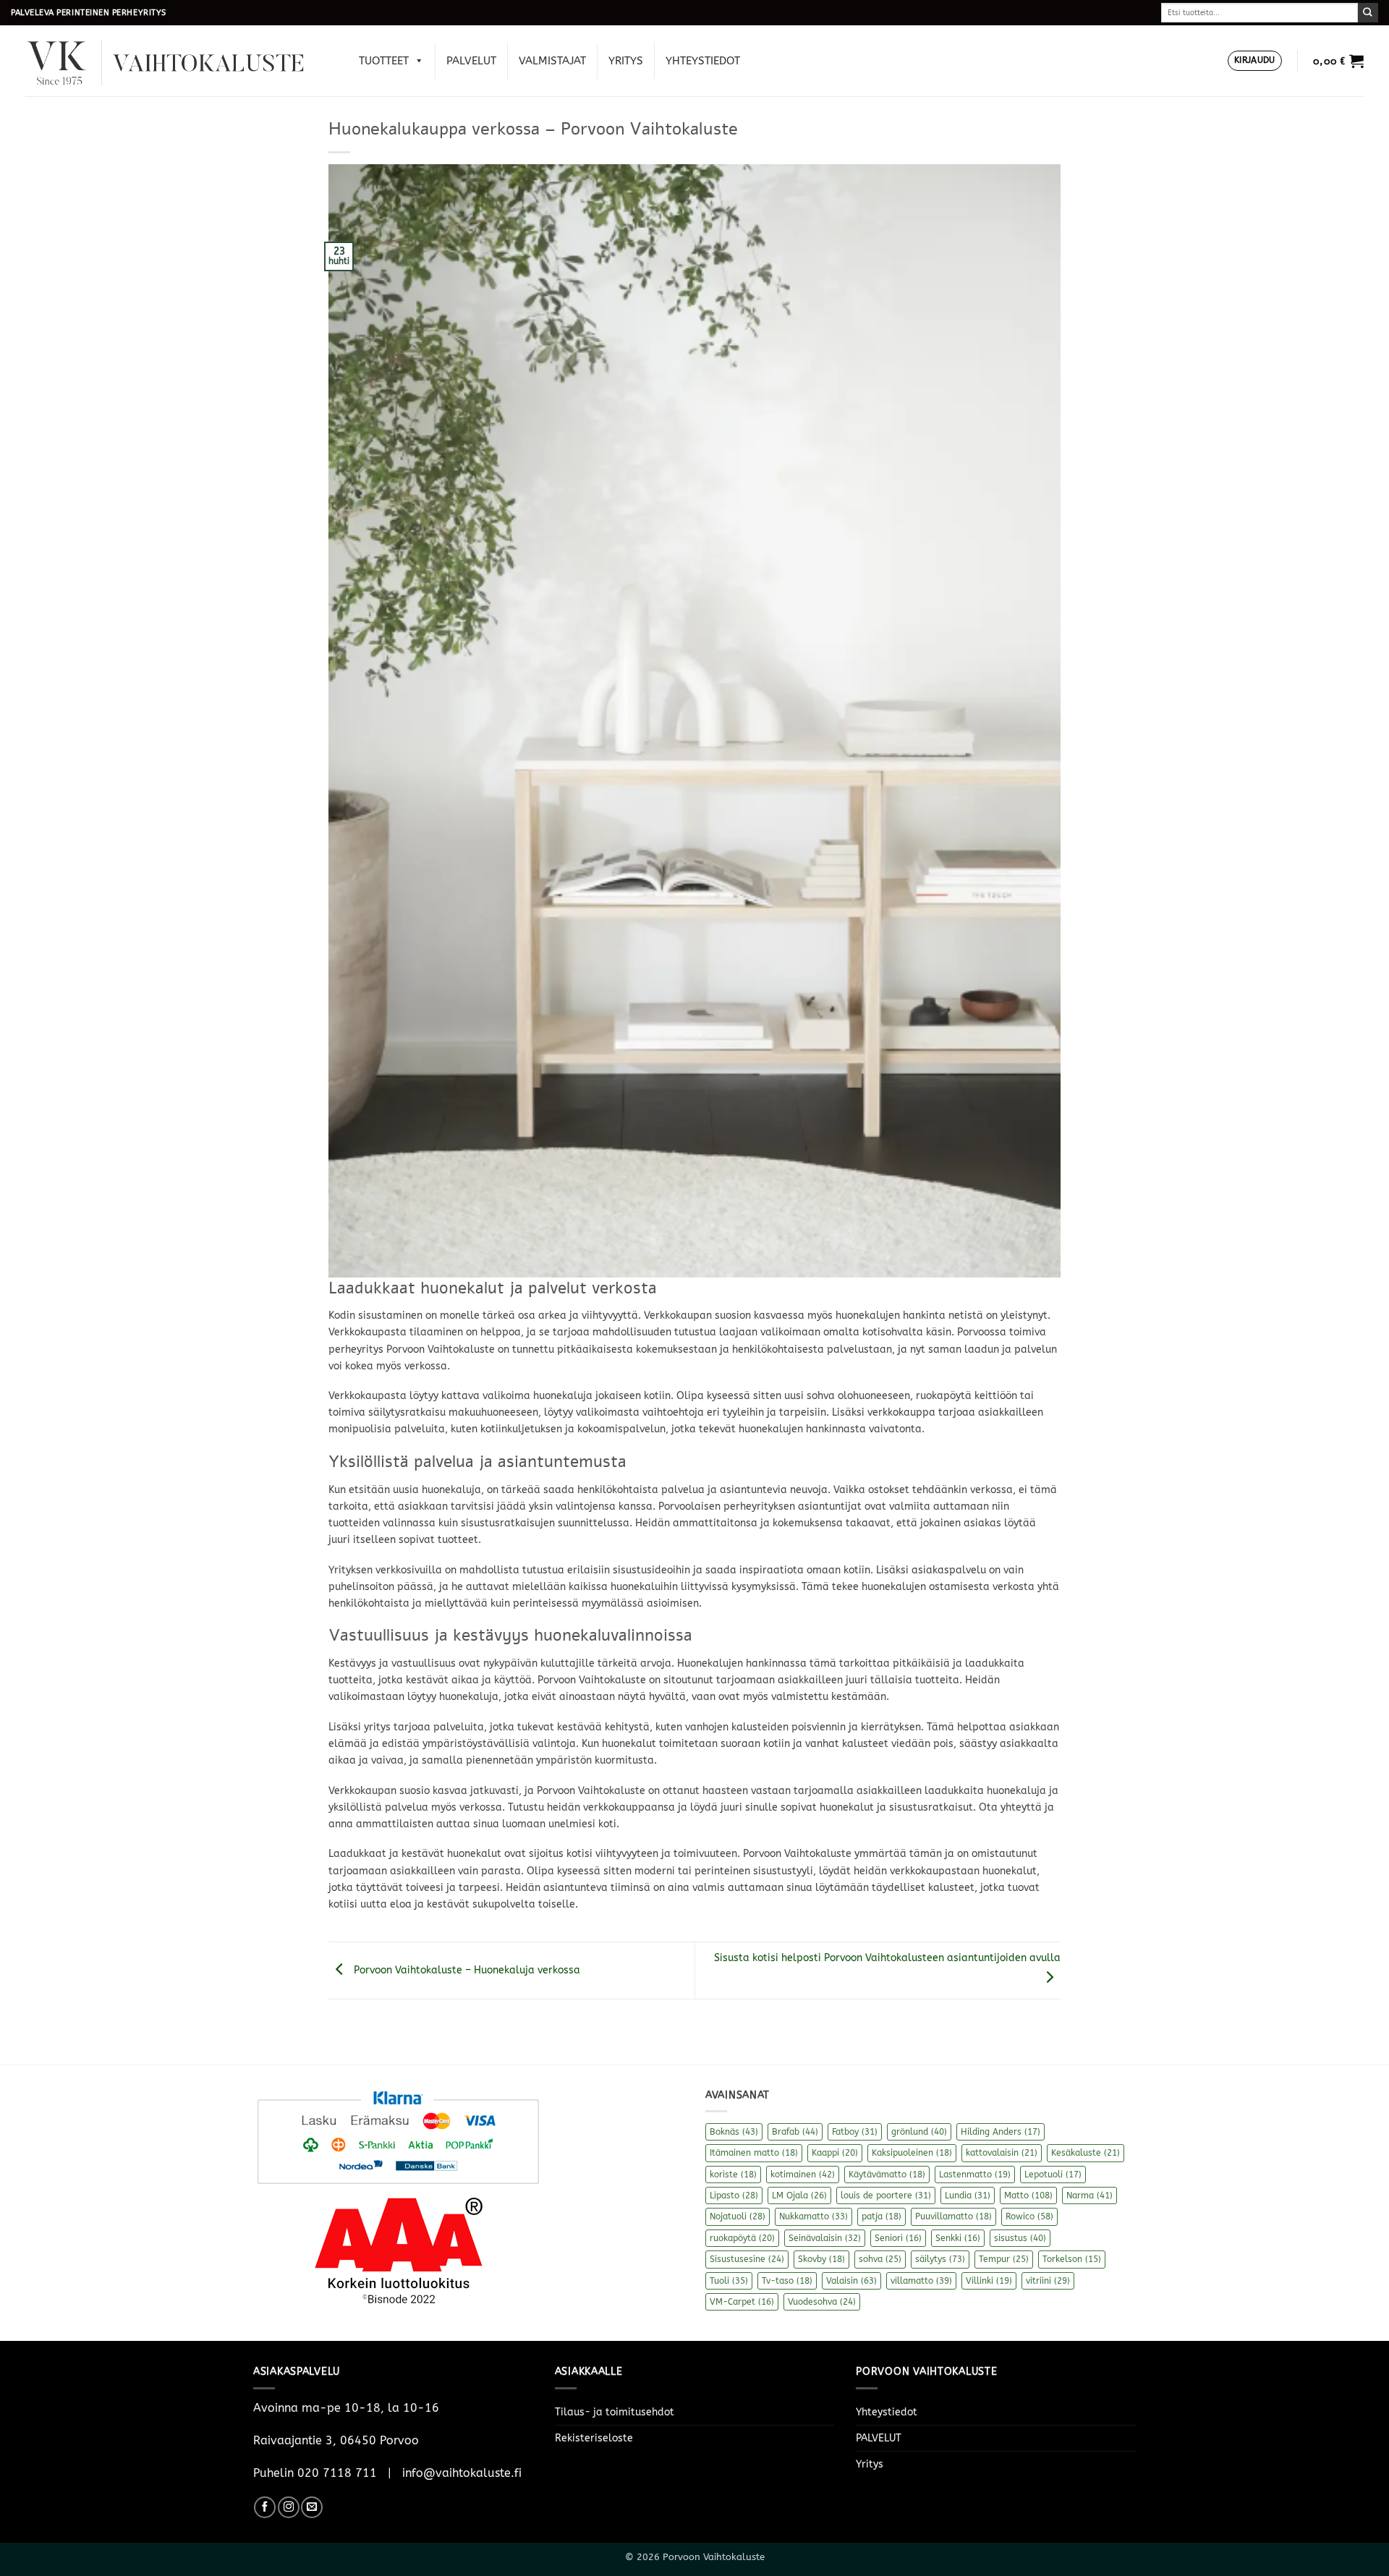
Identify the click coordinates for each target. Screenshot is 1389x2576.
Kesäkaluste (1086, 2153)
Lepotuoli (1053, 2175)
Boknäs (734, 2132)
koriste (733, 2175)
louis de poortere (886, 2195)
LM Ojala (799, 2195)
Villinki (989, 2281)
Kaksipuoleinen (912, 2153)
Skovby (821, 2259)
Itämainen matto (754, 2153)
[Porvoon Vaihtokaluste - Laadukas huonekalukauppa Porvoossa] (176, 61)
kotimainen (803, 2175)
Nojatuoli (738, 2216)
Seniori (898, 2238)
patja (882, 2216)
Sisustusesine (747, 2259)
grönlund (919, 2132)
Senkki (958, 2238)
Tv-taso (787, 2281)
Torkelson (1072, 2259)
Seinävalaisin (825, 2238)
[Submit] (1368, 13)
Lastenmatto (975, 2175)
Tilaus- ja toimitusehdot (615, 2412)
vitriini (1048, 2281)
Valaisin (851, 2281)
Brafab (795, 2132)
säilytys (940, 2259)
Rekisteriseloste (594, 2438)
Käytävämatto (887, 2175)
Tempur (1004, 2259)
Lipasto (734, 2195)
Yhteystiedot (703, 61)
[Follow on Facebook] (265, 2507)
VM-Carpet (742, 2302)
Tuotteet (384, 61)
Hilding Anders (1001, 2132)
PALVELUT (471, 61)
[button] (1255, 61)
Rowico (1029, 2216)
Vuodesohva (822, 2302)
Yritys (626, 61)
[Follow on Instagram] (289, 2507)
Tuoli (729, 2281)
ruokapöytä (742, 2238)
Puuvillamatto (953, 2216)
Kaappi (835, 2153)
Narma (1089, 2195)
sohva (880, 2259)
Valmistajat (552, 61)
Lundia (968, 2195)
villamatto (921, 2281)
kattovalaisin (1002, 2153)
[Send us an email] (312, 2507)
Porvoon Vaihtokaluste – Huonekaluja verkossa (466, 1970)
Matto (1028, 2195)
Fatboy (855, 2132)
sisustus (1020, 2238)
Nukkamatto (814, 2216)
